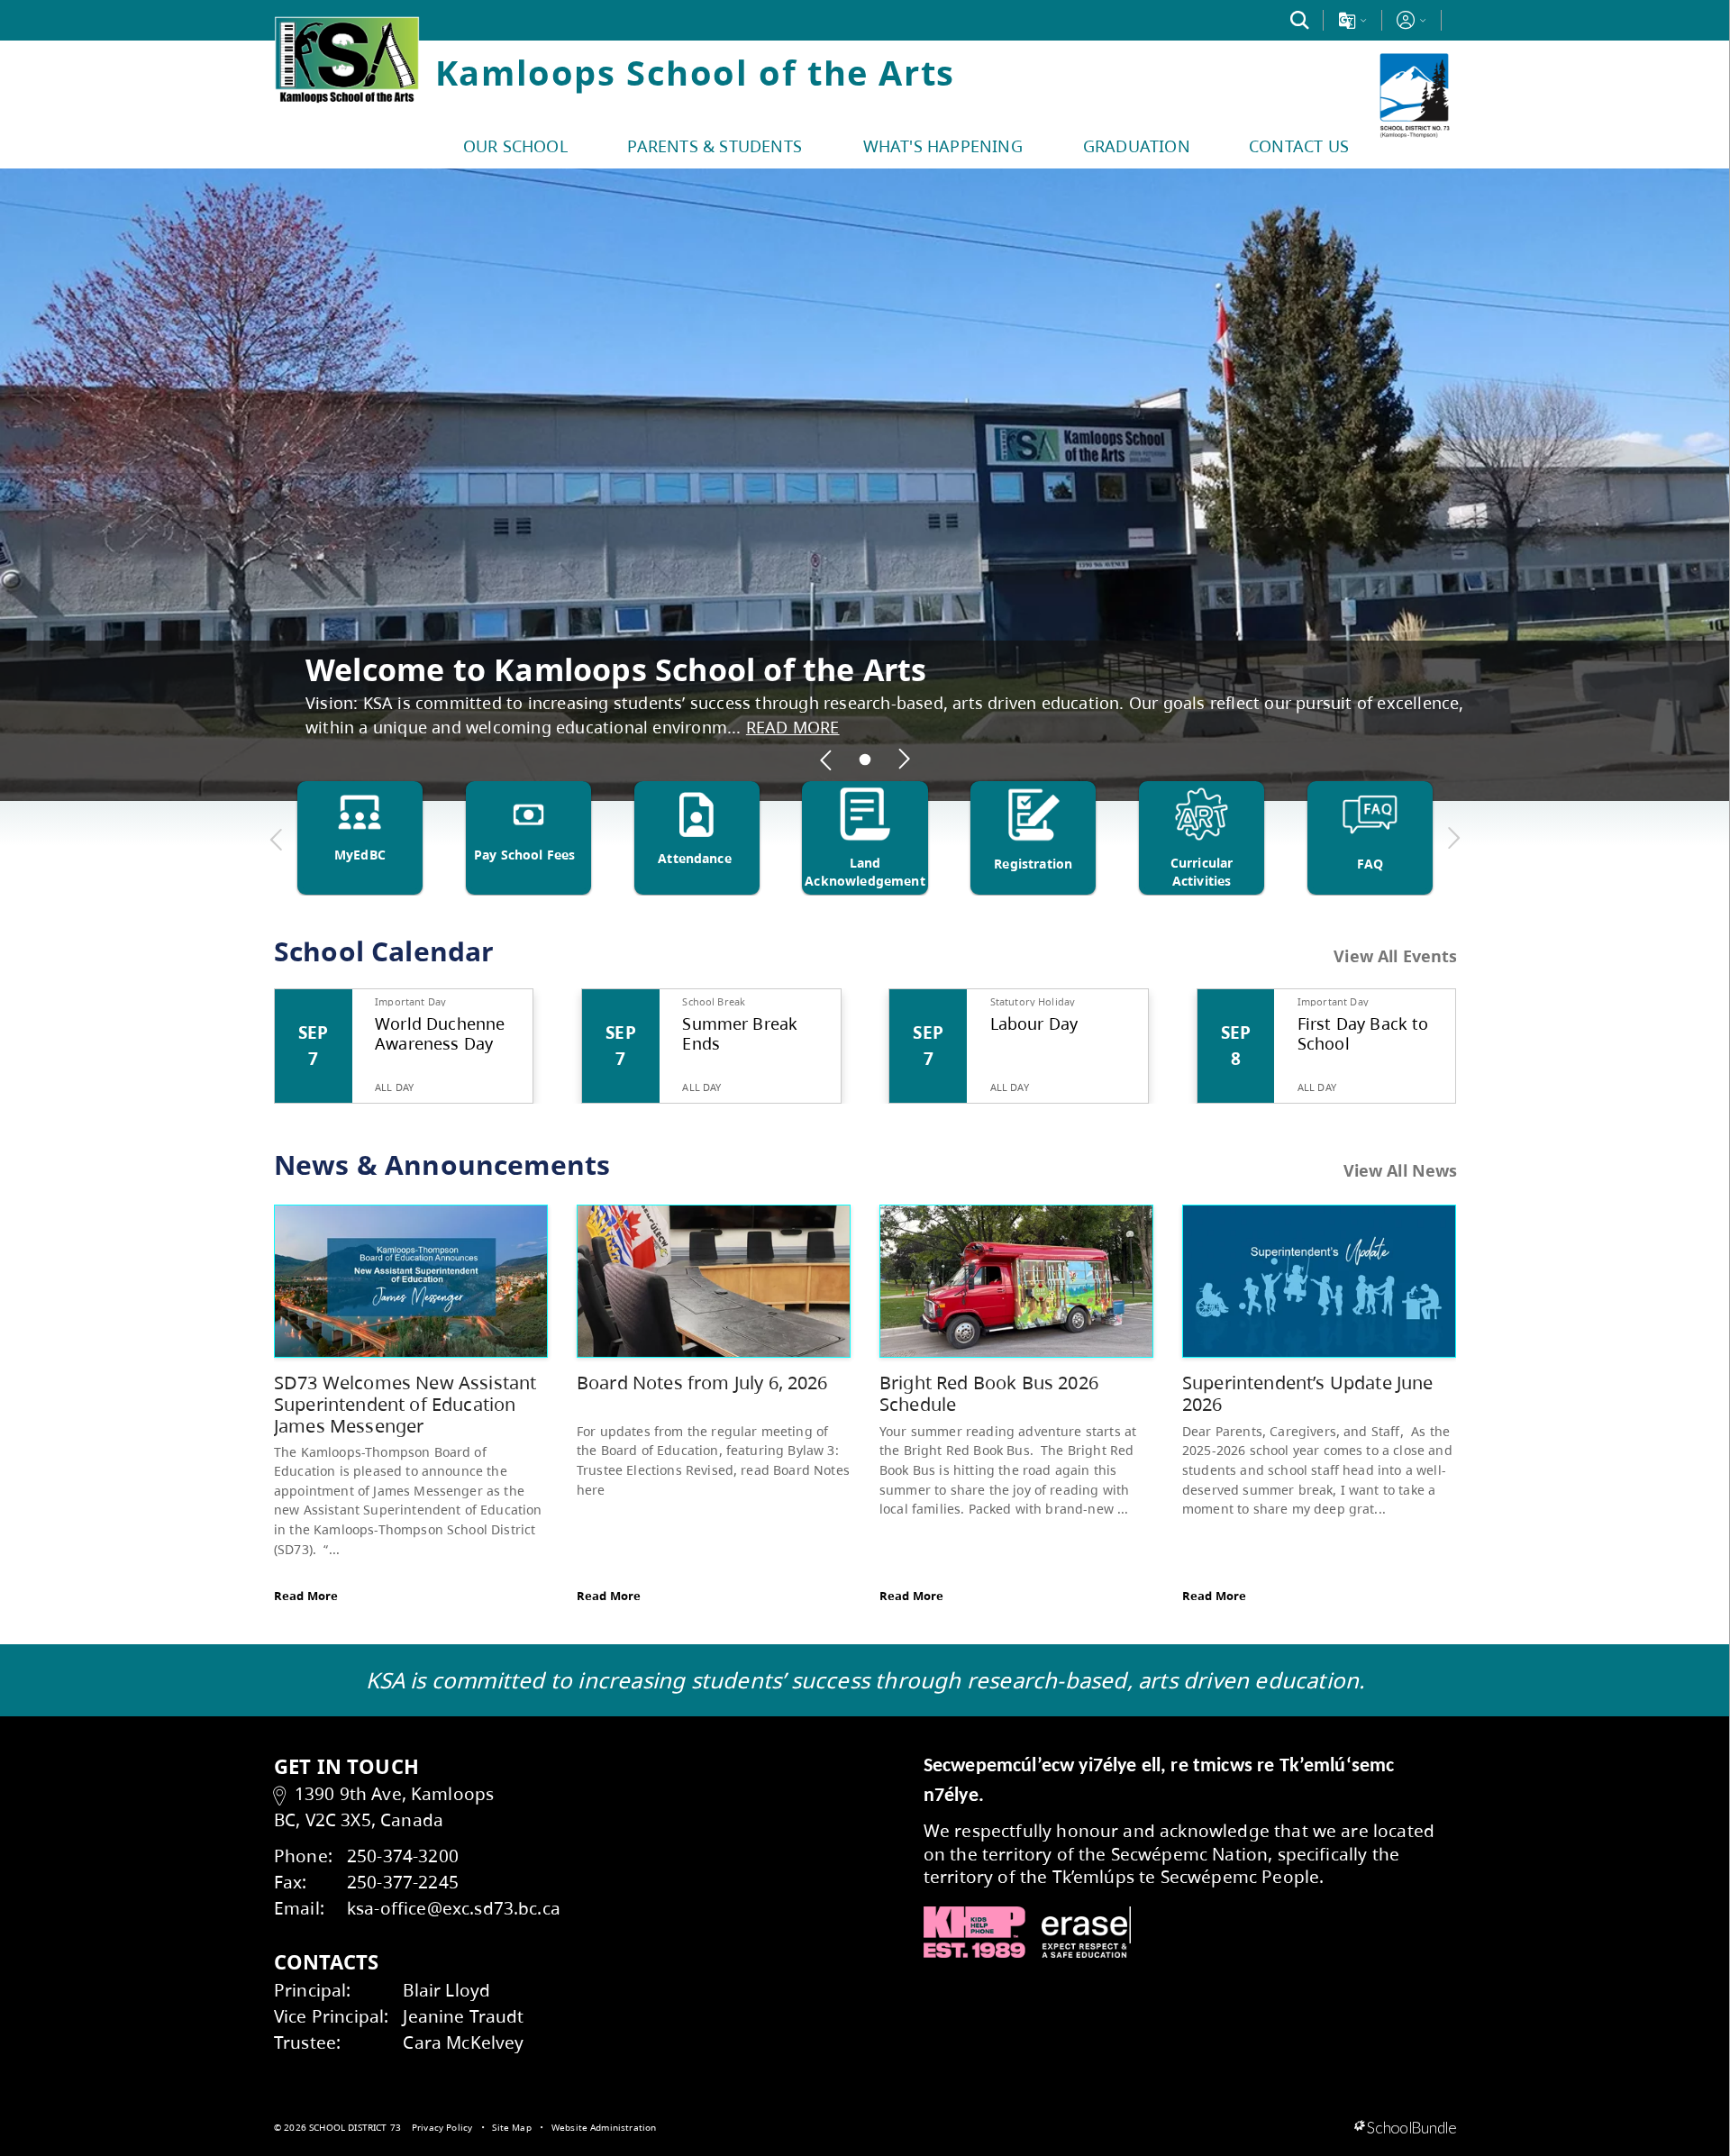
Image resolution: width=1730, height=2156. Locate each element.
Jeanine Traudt (463, 2016)
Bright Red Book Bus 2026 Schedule (989, 1393)
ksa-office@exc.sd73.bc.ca (454, 1908)
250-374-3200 (403, 1856)
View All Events (1395, 957)
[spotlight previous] (826, 760)
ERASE (1087, 1933)
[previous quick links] (277, 839)
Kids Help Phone (974, 1933)
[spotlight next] (904, 760)
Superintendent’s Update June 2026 (1307, 1393)
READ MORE (793, 727)
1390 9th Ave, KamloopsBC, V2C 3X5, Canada (384, 1806)
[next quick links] (1453, 839)
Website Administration (604, 2127)
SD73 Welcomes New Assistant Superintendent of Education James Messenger (405, 1404)
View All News (1401, 1170)
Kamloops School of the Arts (695, 72)
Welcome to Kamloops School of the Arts (616, 669)
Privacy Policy (442, 2127)
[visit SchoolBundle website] (1405, 2128)
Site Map (511, 2127)
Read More (306, 1596)
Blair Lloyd (446, 1990)
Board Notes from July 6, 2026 (702, 1383)
